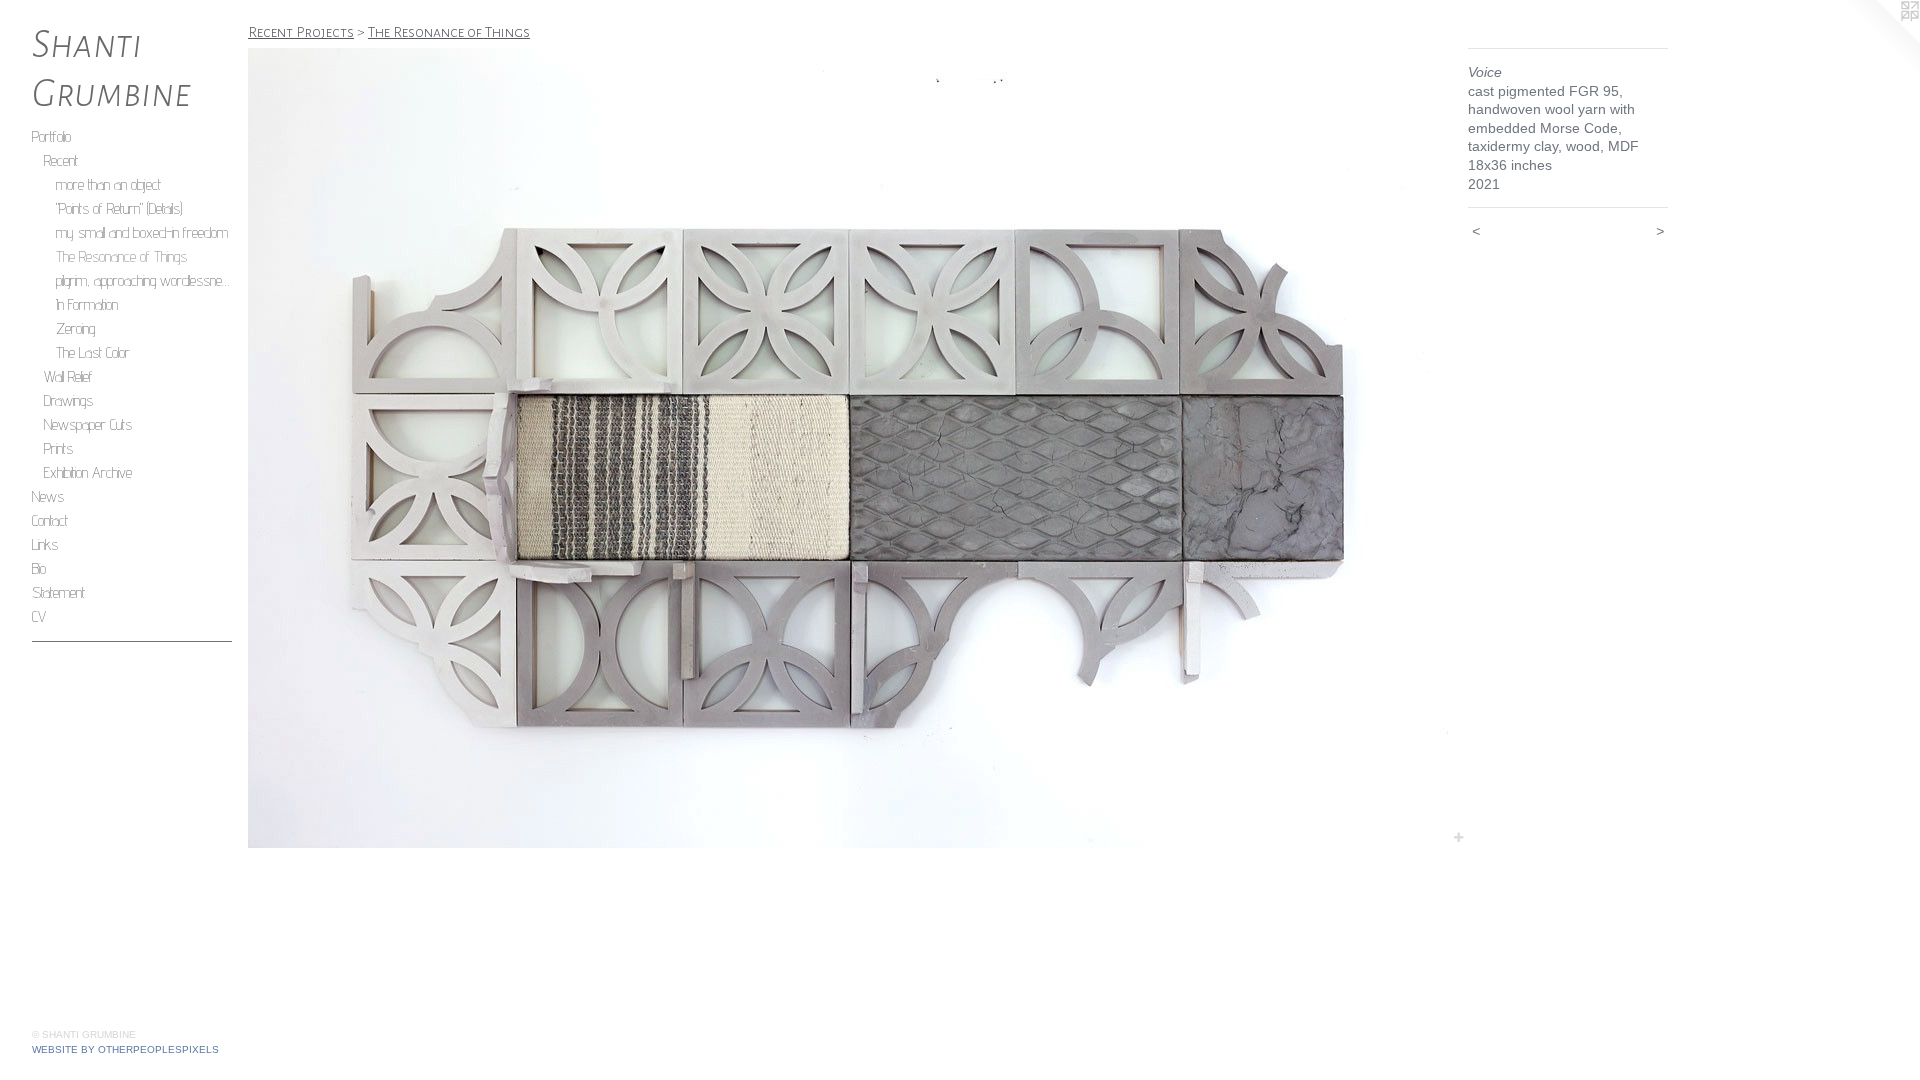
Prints (58, 448)
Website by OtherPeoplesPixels (125, 1049)
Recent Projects (301, 32)
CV (39, 616)
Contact (50, 520)
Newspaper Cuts (88, 424)
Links (45, 544)
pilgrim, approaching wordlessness (144, 280)
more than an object (108, 184)
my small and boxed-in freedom (142, 232)
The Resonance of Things (121, 256)
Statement (58, 592)
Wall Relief (68, 376)
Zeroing (75, 328)
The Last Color (93, 352)
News (48, 496)
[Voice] (848, 448)
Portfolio (51, 136)
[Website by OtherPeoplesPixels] (1880, 40)
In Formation (87, 304)
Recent (61, 160)
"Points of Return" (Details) (119, 208)
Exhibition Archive (88, 472)
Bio (39, 568)
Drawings (68, 400)
